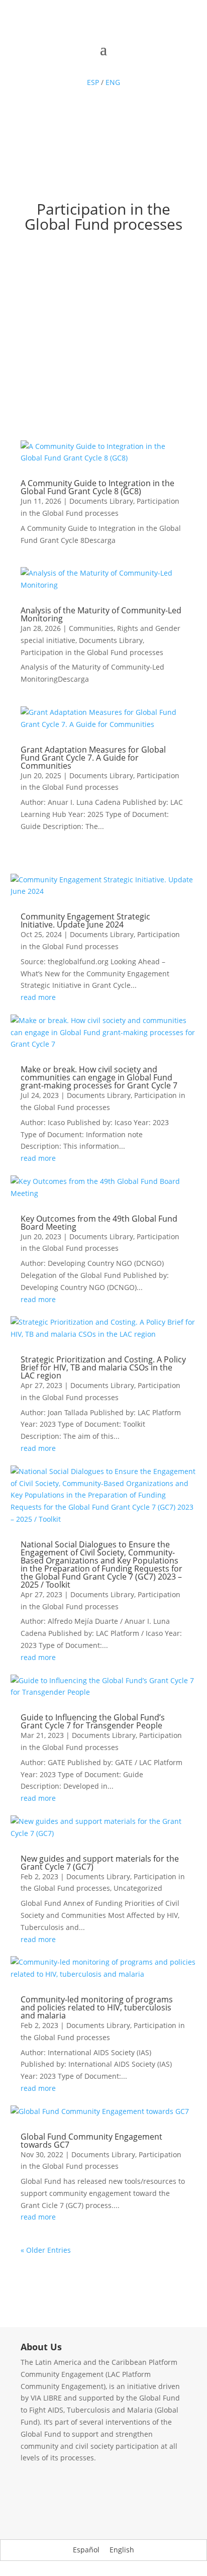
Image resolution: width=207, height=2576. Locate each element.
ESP (93, 82)
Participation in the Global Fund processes (92, 652)
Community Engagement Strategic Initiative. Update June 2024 (85, 921)
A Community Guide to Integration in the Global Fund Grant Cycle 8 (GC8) (97, 487)
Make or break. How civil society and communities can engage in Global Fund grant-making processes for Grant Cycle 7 (100, 1077)
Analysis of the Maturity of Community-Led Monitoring (101, 614)
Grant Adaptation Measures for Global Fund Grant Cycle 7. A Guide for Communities (93, 758)
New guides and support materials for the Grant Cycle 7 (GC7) (100, 1863)
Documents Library (101, 501)
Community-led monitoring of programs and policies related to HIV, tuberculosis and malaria (97, 2007)
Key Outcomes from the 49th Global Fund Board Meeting (99, 1223)
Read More (103, 412)
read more (38, 997)
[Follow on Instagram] (134, 64)
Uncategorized (138, 1888)
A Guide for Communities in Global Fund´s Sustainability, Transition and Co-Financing (104, 290)
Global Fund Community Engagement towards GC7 (91, 2141)
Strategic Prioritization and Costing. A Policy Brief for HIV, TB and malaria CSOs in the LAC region (103, 1367)
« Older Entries (46, 2250)
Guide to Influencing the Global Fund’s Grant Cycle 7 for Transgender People (93, 1721)
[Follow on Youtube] (114, 64)
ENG (113, 82)
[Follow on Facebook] (73, 64)
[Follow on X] (93, 64)
